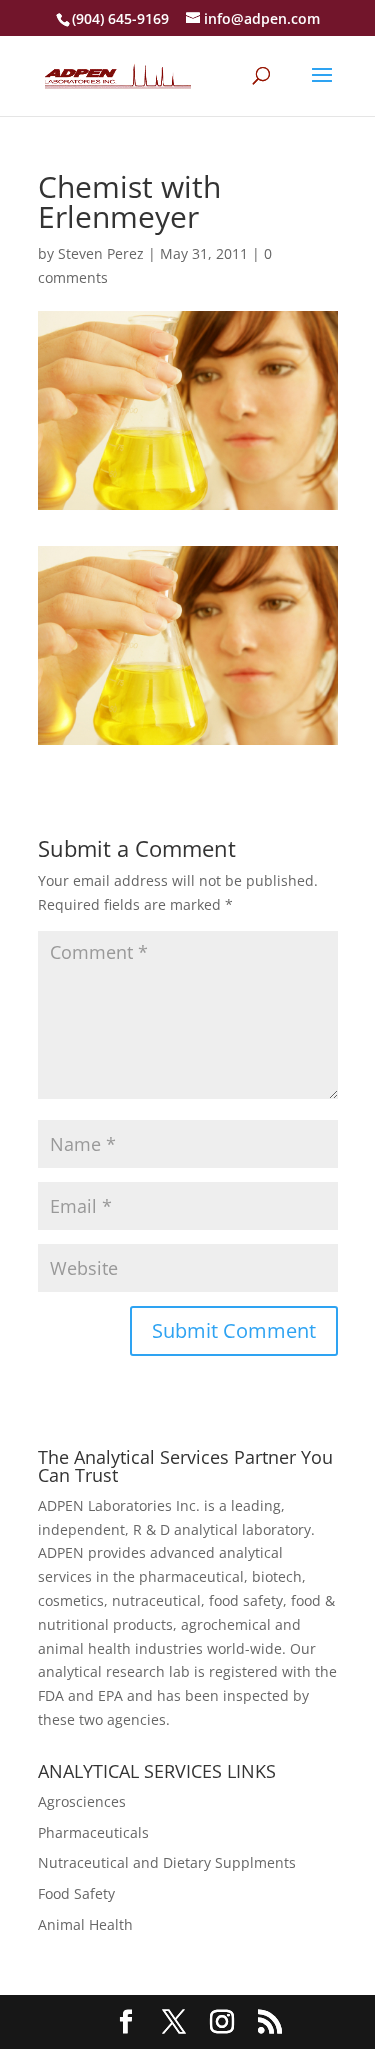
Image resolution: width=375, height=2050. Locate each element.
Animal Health (85, 1924)
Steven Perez (101, 253)
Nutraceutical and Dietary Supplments (167, 1862)
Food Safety (76, 1893)
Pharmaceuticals (93, 1832)
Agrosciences (82, 1801)
